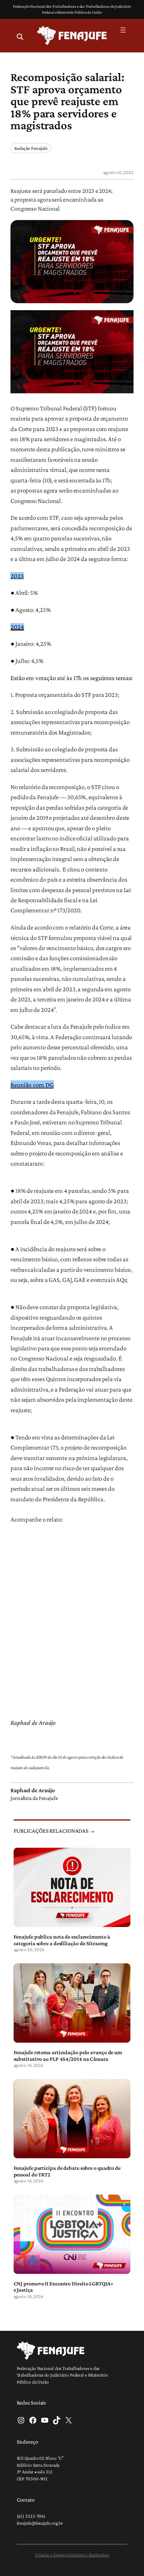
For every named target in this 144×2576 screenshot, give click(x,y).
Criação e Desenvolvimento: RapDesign (72, 2555)
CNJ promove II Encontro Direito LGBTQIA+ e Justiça (64, 2286)
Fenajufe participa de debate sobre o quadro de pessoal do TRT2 (67, 2171)
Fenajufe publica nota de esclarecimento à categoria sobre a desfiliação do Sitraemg (62, 1940)
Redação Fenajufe (31, 148)
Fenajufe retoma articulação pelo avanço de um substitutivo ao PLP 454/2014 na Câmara (68, 2055)
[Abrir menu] (123, 30)
